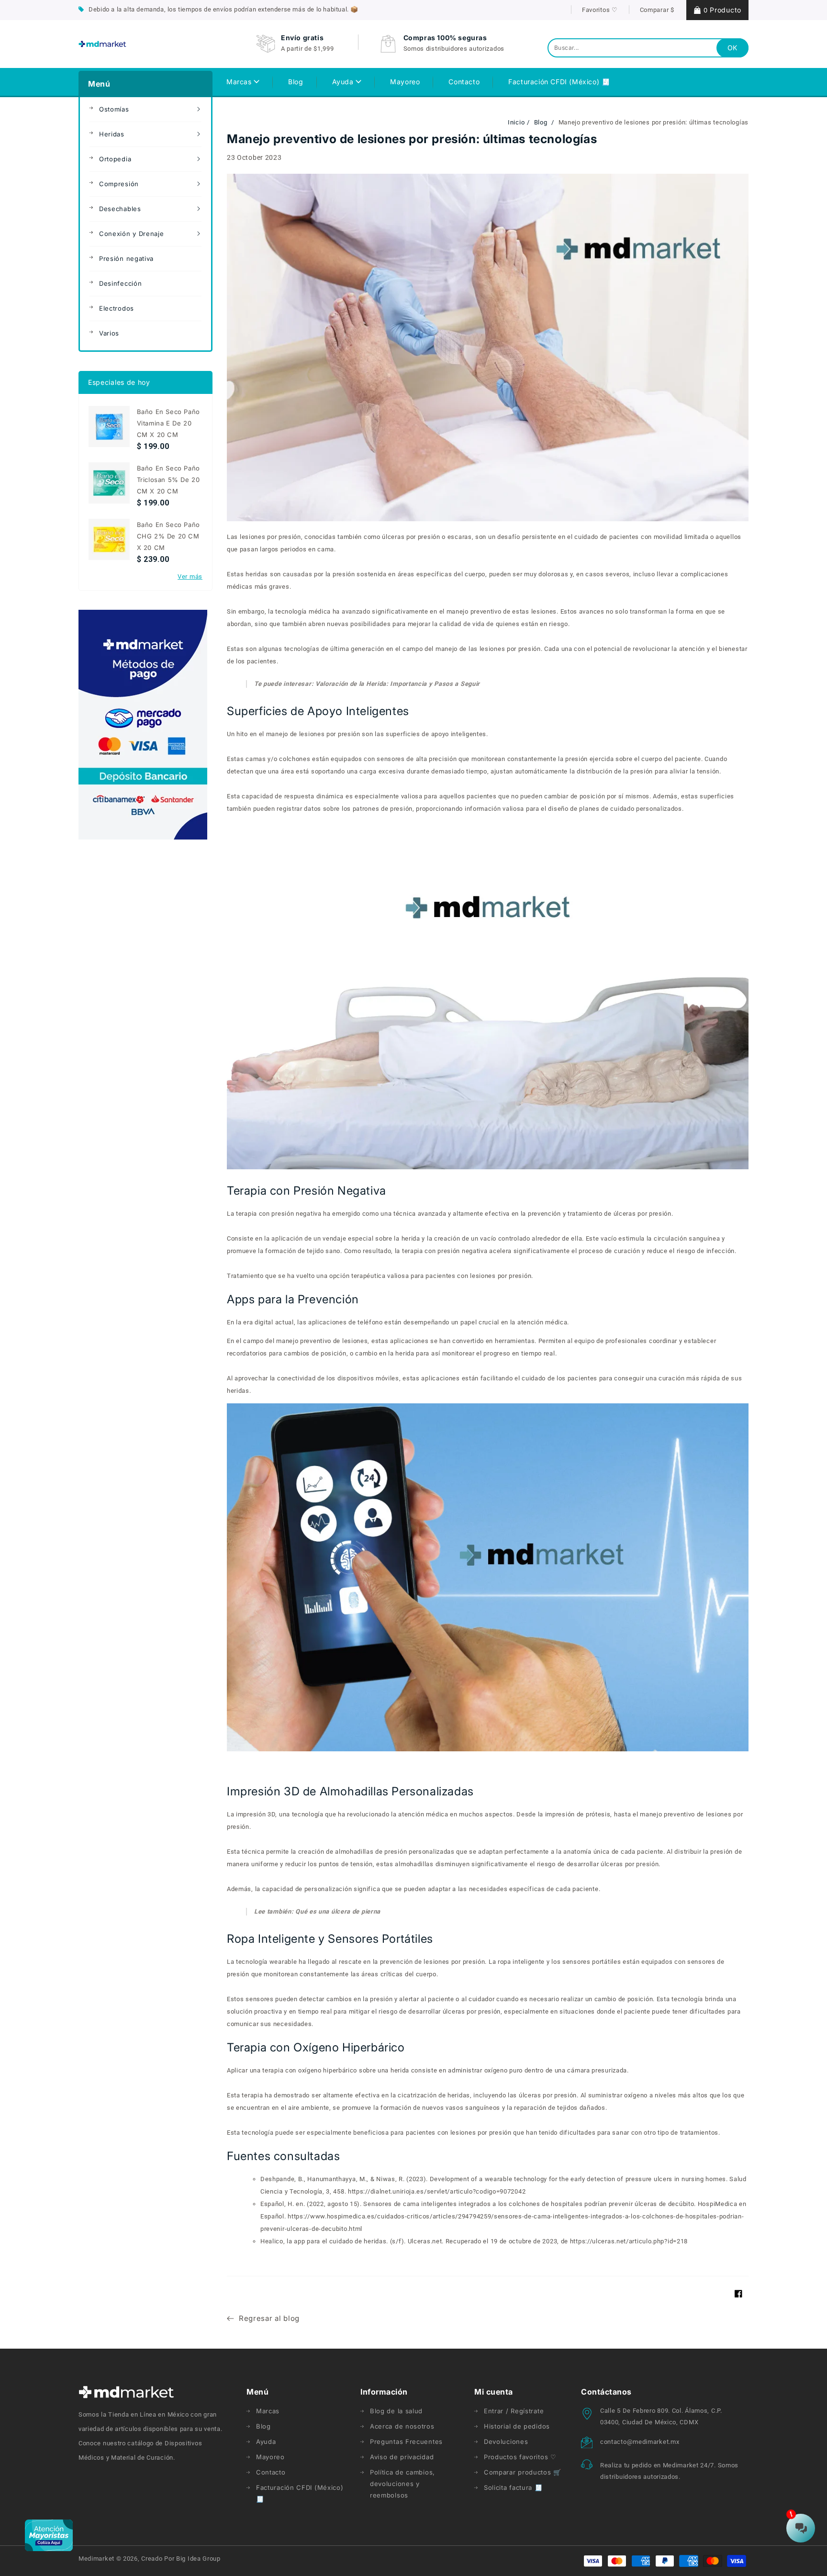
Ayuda (344, 82)
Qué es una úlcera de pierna (338, 1911)
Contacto (271, 2472)
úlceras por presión (642, 1214)
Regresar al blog (269, 2318)
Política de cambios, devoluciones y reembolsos (402, 2484)
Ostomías (114, 109)
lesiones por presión (270, 537)
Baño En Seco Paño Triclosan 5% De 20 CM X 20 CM (168, 480)
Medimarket (96, 2559)
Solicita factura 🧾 (513, 2487)
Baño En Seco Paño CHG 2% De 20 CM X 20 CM (168, 536)
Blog (542, 122)
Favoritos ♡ (600, 10)
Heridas (112, 134)
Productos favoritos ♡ (520, 2457)
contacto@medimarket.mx (640, 2442)
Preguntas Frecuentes (406, 2442)
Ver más (190, 577)
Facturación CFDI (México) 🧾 (300, 2493)
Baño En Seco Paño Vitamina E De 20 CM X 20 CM (168, 423)
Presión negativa (126, 258)
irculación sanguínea (689, 1238)
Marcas (240, 82)
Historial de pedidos (517, 2426)
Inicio (516, 122)
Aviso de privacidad (402, 2457)
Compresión (119, 184)
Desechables (120, 209)
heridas (257, 574)
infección (720, 1251)
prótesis (598, 1814)
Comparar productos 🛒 (523, 2472)
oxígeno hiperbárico (328, 2070)
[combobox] (648, 48)
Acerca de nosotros (402, 2426)
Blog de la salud (396, 2411)
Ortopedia (115, 159)
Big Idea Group (198, 2559)
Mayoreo (270, 2457)
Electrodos (117, 308)
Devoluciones (506, 2442)
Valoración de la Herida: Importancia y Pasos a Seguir (398, 684)
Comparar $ (657, 10)
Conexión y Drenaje (132, 234)
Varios (109, 333)
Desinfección (120, 283)
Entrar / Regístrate (514, 2411)
